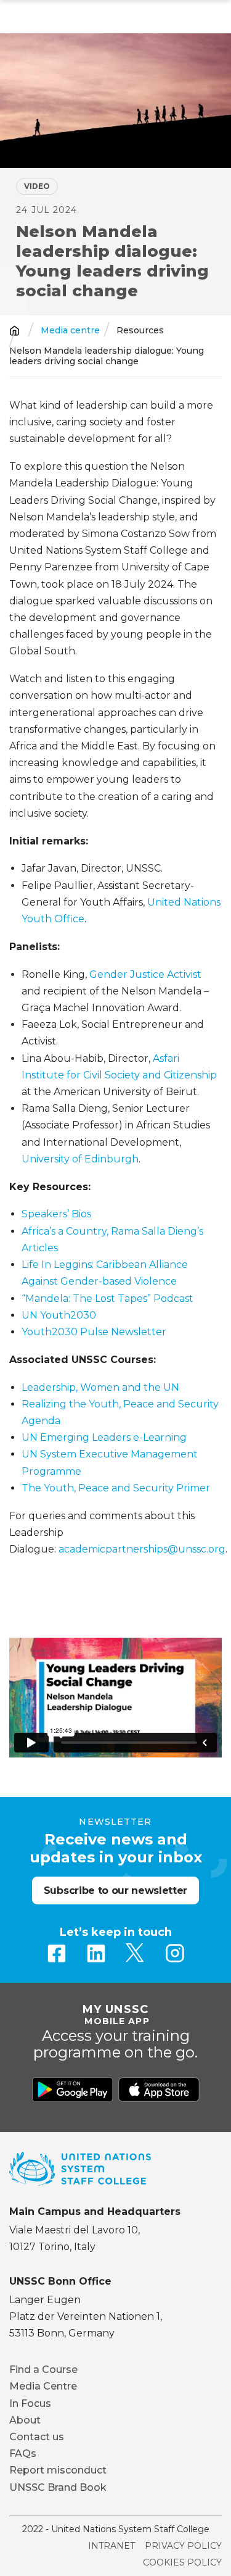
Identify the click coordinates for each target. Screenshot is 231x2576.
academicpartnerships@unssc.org (142, 1549)
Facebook (57, 1953)
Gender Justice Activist (145, 974)
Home (14, 331)
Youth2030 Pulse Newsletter (94, 1332)
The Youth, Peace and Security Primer (116, 1488)
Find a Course (43, 2370)
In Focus (30, 2403)
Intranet (111, 2546)
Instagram (175, 1953)
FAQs (23, 2453)
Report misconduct (58, 2470)
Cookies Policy (182, 2562)
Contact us (37, 2437)
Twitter (136, 1953)
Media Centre (43, 2386)
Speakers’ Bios (56, 1214)
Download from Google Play (73, 2090)
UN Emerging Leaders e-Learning (104, 1437)
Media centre (70, 331)
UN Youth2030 (59, 1315)
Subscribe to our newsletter (115, 1890)
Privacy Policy (183, 2546)
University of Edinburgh (80, 1159)
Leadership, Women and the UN (100, 1387)
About (25, 2420)
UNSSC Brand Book (58, 2487)
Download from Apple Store (159, 2090)
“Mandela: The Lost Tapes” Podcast (107, 1298)
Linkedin (96, 1953)
